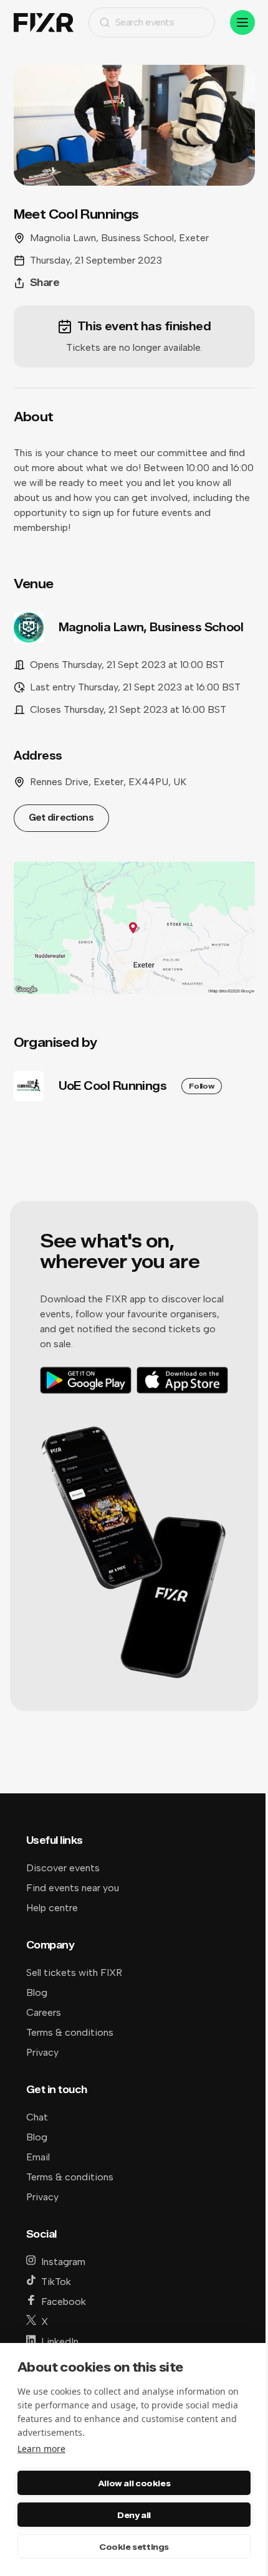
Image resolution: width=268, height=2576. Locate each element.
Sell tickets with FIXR (74, 1973)
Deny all (134, 2515)
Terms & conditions (70, 2032)
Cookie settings (134, 2547)
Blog (37, 1992)
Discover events (63, 1868)
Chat (37, 2117)
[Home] (44, 23)
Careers (44, 2012)
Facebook (64, 2302)
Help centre (52, 1908)
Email (38, 2157)
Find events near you (73, 1888)
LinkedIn (60, 2341)
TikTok (56, 2282)
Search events (145, 22)
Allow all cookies (134, 2483)
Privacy (42, 2052)
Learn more (41, 2449)
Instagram (63, 2262)
